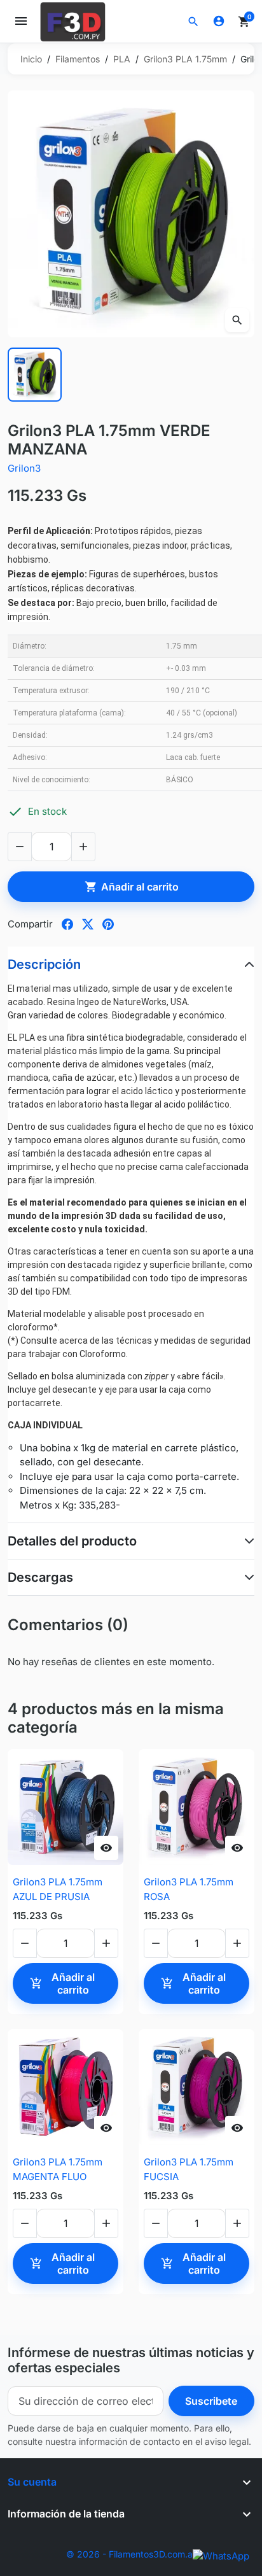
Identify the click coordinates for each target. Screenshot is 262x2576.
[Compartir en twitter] (88, 924)
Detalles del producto (72, 1541)
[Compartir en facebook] (67, 924)
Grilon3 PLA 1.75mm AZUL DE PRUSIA (58, 1889)
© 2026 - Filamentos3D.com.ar (131, 2554)
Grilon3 (24, 468)
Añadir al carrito (132, 887)
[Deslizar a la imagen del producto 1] (35, 375)
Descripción (44, 964)
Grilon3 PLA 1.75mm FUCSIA (189, 2169)
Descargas (40, 1577)
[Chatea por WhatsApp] (221, 2555)
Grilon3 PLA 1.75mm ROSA (189, 1889)
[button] (193, 22)
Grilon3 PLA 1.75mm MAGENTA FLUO (58, 2169)
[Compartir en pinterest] (108, 924)
